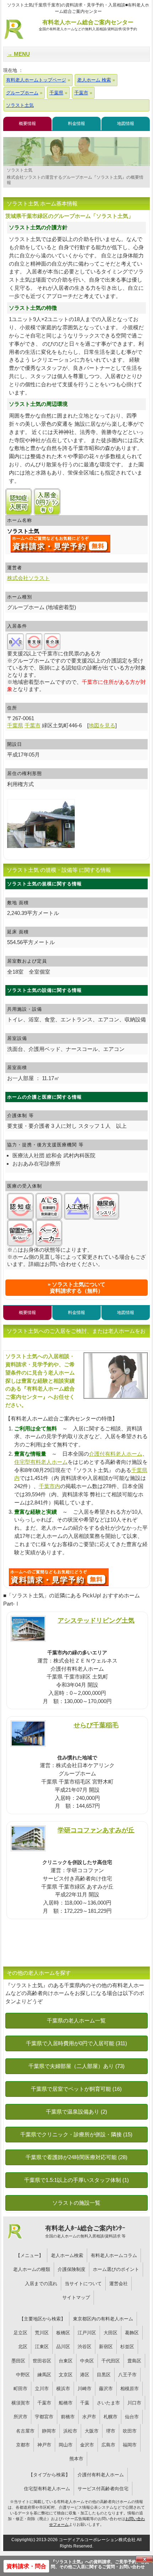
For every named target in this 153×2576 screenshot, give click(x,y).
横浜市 (63, 2389)
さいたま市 (108, 2403)
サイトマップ (76, 2297)
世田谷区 (42, 2361)
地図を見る (102, 725)
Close (144, 2559)
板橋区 (63, 2333)
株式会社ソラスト (28, 578)
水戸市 (89, 2417)
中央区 (87, 2361)
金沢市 (87, 2445)
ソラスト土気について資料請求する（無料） (78, 1287)
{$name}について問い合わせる (60, 544)
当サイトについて (83, 2284)
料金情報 (76, 124)
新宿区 (106, 2347)
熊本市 (76, 2459)
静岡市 (49, 2431)
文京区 (66, 2375)
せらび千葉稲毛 (96, 1725)
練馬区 (44, 2375)
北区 (23, 2347)
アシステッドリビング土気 (96, 1620)
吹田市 (130, 2431)
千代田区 (111, 2361)
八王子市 (127, 2375)
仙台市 (132, 2417)
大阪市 (92, 2431)
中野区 (23, 2375)
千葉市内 (49, 1486)
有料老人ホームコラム (114, 2255)
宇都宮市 (44, 2417)
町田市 (20, 2389)
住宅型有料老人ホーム (41, 1462)
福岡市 (130, 2445)
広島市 (108, 2445)
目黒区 (104, 2375)
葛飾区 (132, 2333)
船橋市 (66, 2403)
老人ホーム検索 (67, 2255)
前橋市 (68, 2417)
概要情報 (27, 124)
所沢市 (20, 2417)
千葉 (85, 2403)
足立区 (20, 2333)
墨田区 (18, 2361)
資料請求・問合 (26, 2566)
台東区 (66, 2361)
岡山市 (66, 2445)
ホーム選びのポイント (116, 2269)
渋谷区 (85, 2347)
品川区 (63, 2347)
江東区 (42, 2347)
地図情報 (126, 124)
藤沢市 (106, 2389)
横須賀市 (21, 2403)
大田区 (110, 2333)
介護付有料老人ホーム (116, 1454)
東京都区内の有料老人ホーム (103, 2319)
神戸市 (44, 2445)
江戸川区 (87, 2333)
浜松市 (70, 2431)
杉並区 (127, 2347)
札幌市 (110, 2417)
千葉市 (44, 2403)
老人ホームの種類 (32, 2269)
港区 (85, 2375)
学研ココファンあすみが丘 (96, 1830)
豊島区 (134, 2361)
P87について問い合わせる (59, 1577)
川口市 (134, 2403)
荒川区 (42, 2333)
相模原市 (130, 2389)
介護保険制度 (72, 2269)
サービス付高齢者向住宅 (103, 2489)
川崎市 (85, 2389)
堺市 (111, 2431)
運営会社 (118, 2284)
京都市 (23, 2445)
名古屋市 (25, 2431)
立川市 (42, 2389)
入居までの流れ (41, 2284)
